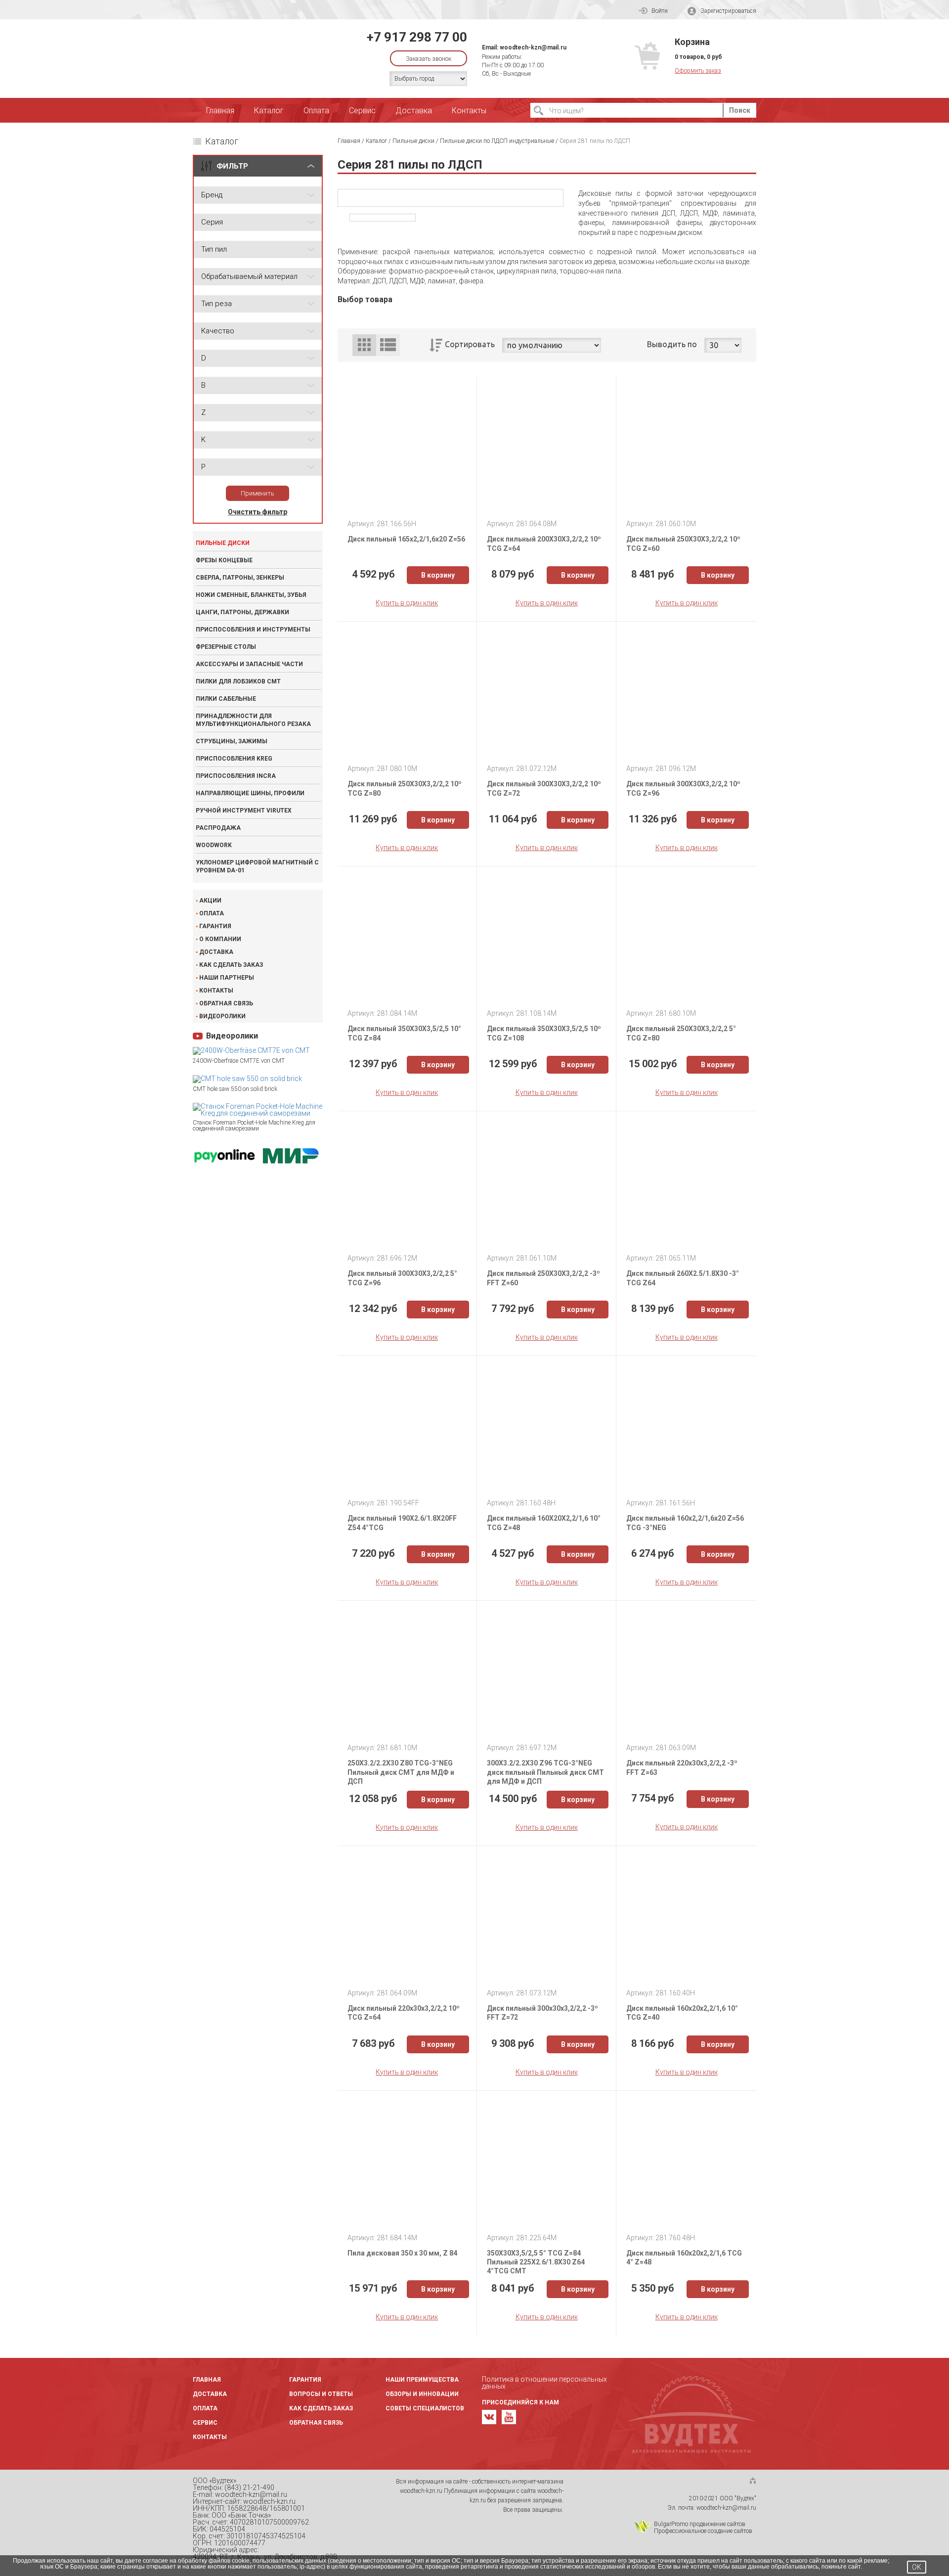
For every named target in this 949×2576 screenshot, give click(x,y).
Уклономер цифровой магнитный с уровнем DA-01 (257, 866)
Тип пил (214, 249)
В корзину (438, 575)
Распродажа (218, 828)
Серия (212, 222)
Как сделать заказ (231, 965)
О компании (220, 939)
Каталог (269, 111)
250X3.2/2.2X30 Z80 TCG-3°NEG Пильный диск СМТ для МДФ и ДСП (401, 1772)
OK (917, 2567)
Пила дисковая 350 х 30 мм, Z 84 (402, 2253)
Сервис (362, 111)
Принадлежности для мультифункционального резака (253, 720)
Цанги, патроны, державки (242, 612)
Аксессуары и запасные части (249, 664)
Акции (210, 901)
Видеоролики (222, 1016)
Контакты (469, 111)
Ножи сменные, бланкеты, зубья (251, 595)
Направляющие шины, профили (250, 793)
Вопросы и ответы (321, 2394)
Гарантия (215, 926)
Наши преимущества (422, 2380)
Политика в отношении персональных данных (544, 2383)
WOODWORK (214, 845)
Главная (220, 111)
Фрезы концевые (224, 560)
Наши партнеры (227, 978)
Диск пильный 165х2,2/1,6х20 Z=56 (406, 539)
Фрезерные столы (226, 647)
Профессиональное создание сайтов (703, 2531)
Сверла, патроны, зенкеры (240, 578)
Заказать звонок (429, 59)
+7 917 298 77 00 (417, 37)
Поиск (740, 110)
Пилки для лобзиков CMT (238, 681)
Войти (660, 11)
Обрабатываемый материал (249, 276)
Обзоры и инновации (422, 2394)
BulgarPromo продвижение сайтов (700, 2524)
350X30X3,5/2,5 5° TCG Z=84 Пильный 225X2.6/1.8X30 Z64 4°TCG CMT (536, 2262)
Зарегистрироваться (728, 11)
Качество (218, 331)
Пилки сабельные (226, 699)
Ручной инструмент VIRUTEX (244, 811)
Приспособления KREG (234, 759)
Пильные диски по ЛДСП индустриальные (497, 141)
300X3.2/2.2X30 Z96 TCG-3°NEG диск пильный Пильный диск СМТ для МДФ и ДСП (545, 1772)
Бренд (212, 195)
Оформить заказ (698, 71)
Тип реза (216, 304)
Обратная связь (226, 1003)
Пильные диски (223, 543)
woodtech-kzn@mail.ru (533, 47)
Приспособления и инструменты (253, 630)
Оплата (316, 111)
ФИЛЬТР (232, 166)
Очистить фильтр (258, 512)
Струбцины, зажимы (232, 741)
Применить (258, 493)
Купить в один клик (407, 603)
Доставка (414, 111)
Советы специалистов (425, 2408)
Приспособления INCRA (236, 776)
